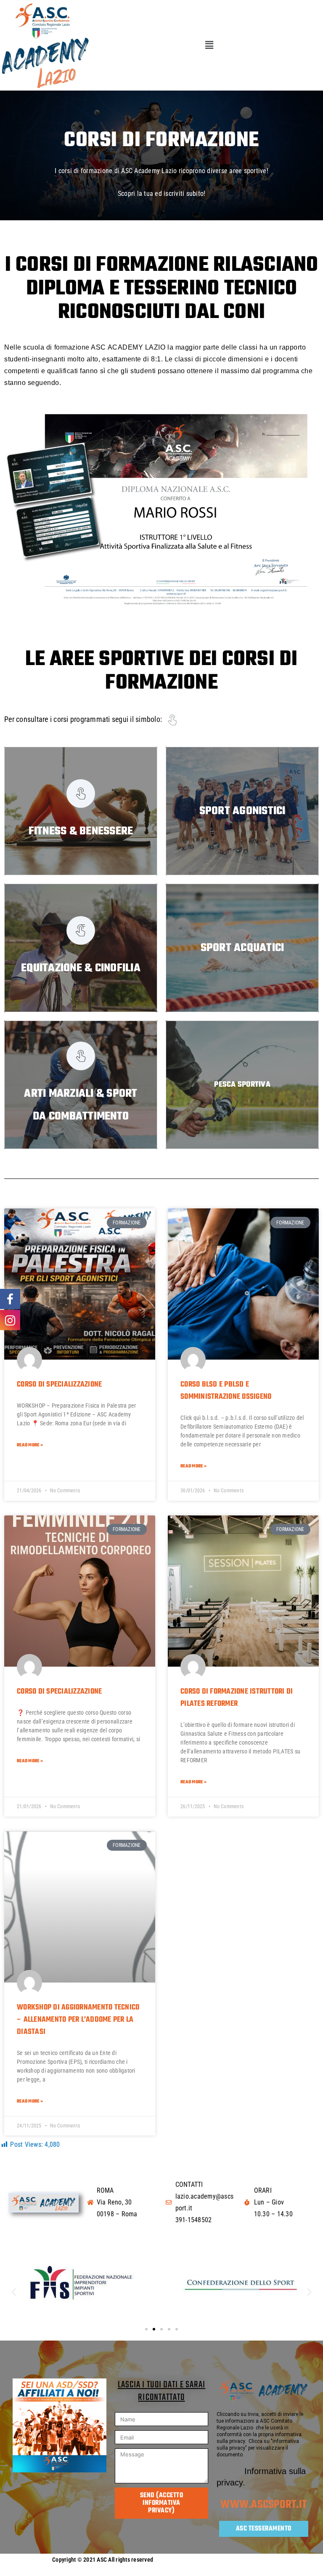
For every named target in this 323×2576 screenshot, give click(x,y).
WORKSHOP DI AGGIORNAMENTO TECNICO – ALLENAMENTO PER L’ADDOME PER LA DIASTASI (78, 2020)
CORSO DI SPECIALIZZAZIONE (59, 1385)
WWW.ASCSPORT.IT (263, 2505)
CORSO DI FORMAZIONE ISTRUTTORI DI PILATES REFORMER (237, 1698)
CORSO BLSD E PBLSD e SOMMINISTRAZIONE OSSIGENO (226, 1391)
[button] (209, 45)
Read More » (30, 1445)
